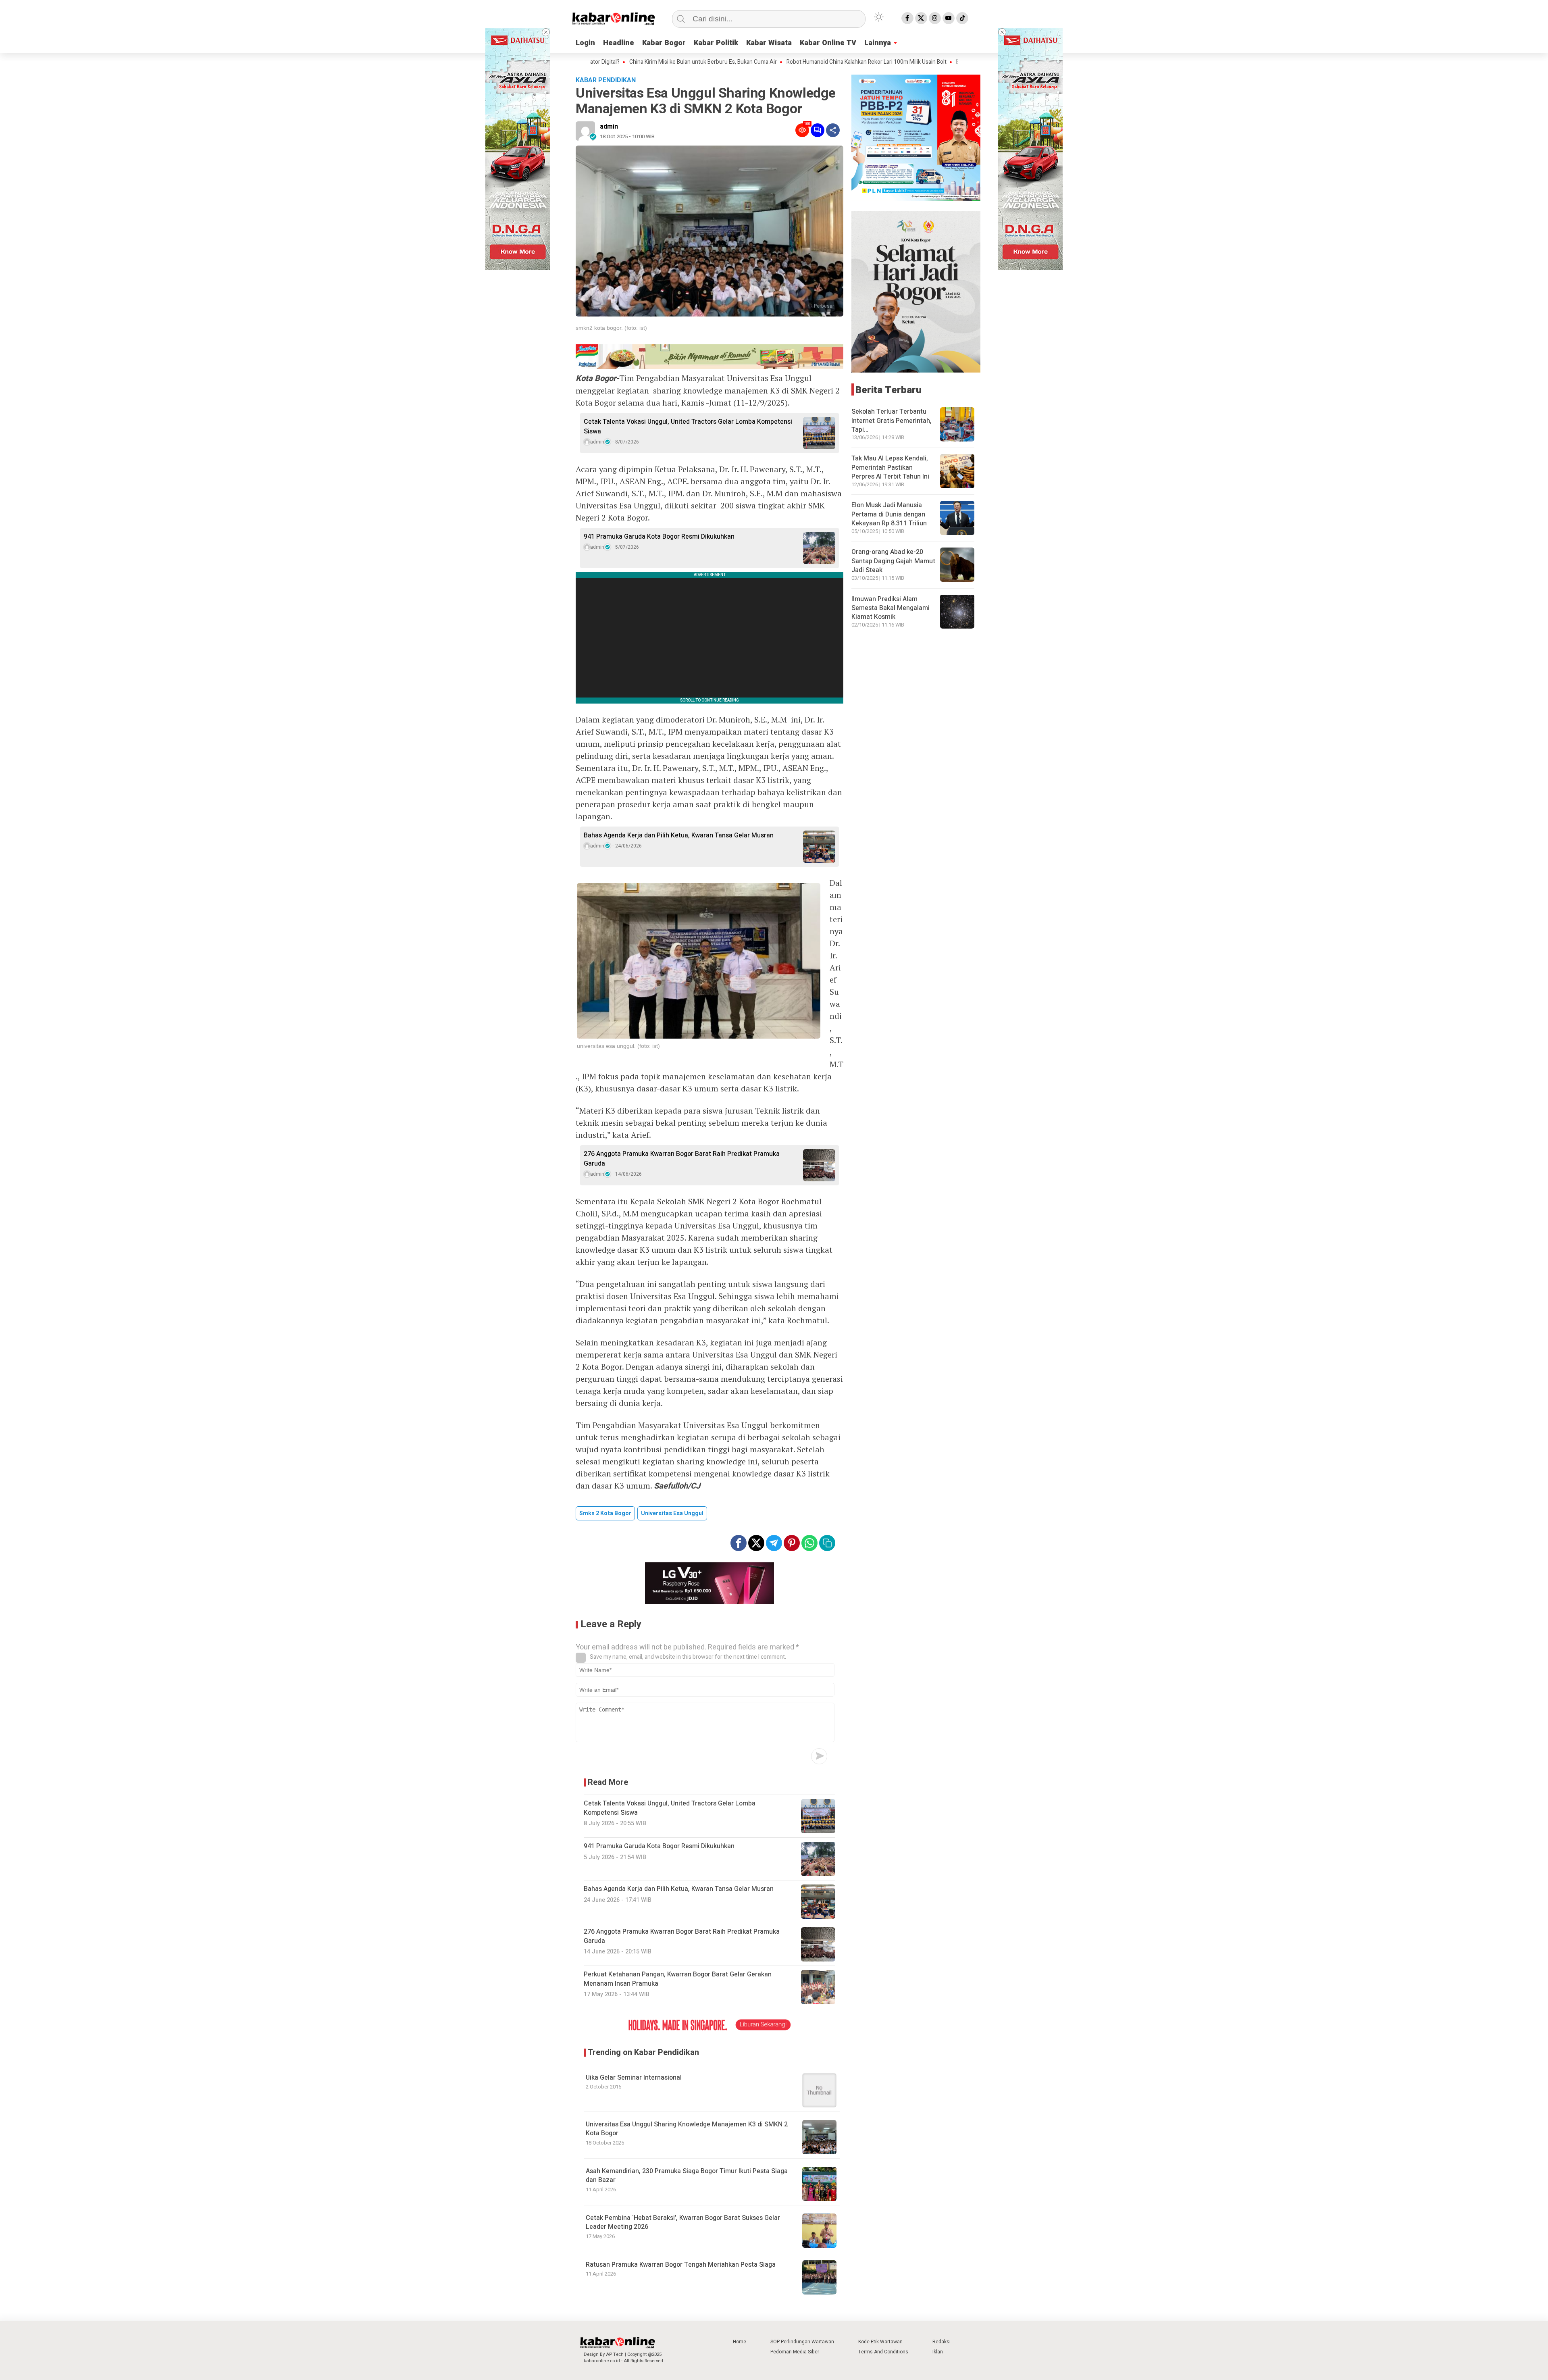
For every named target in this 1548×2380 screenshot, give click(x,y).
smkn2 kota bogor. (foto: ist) (611, 328)
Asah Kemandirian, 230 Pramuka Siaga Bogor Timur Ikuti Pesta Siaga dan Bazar (687, 2176)
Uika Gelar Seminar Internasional (634, 2078)
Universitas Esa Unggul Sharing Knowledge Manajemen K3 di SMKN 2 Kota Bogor (687, 2129)
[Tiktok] (962, 18)
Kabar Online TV (828, 43)
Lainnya (878, 43)
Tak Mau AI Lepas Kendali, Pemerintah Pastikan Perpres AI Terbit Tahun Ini (890, 467)
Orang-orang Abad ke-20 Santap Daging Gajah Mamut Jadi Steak (893, 561)
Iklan (938, 2352)
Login (585, 43)
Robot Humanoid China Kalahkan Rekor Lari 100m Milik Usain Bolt (753, 62)
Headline (619, 43)
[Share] (833, 130)
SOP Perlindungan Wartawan (802, 2342)
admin (609, 127)
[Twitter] (921, 18)
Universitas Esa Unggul (672, 1513)
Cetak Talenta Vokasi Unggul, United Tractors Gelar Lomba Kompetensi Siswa (688, 427)
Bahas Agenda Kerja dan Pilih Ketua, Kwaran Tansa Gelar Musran (679, 835)
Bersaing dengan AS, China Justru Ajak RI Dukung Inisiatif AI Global (925, 62)
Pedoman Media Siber (795, 2352)
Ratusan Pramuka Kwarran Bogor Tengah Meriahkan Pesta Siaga (681, 2265)
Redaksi (941, 2342)
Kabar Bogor (664, 43)
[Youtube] (949, 18)
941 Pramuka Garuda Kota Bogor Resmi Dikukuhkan (659, 537)
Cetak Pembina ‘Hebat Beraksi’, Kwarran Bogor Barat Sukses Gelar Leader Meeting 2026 (683, 2222)
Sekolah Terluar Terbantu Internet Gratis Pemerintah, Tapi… (892, 421)
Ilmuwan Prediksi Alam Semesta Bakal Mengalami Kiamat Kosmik (891, 608)
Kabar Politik (716, 43)
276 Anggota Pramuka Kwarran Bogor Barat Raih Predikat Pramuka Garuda (682, 1159)
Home (740, 2342)
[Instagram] (935, 18)
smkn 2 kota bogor (605, 1513)
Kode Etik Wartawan (880, 2342)
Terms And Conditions (883, 2352)
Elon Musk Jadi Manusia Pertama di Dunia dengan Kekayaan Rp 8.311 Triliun (889, 514)
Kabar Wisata (769, 43)
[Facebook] (907, 18)
